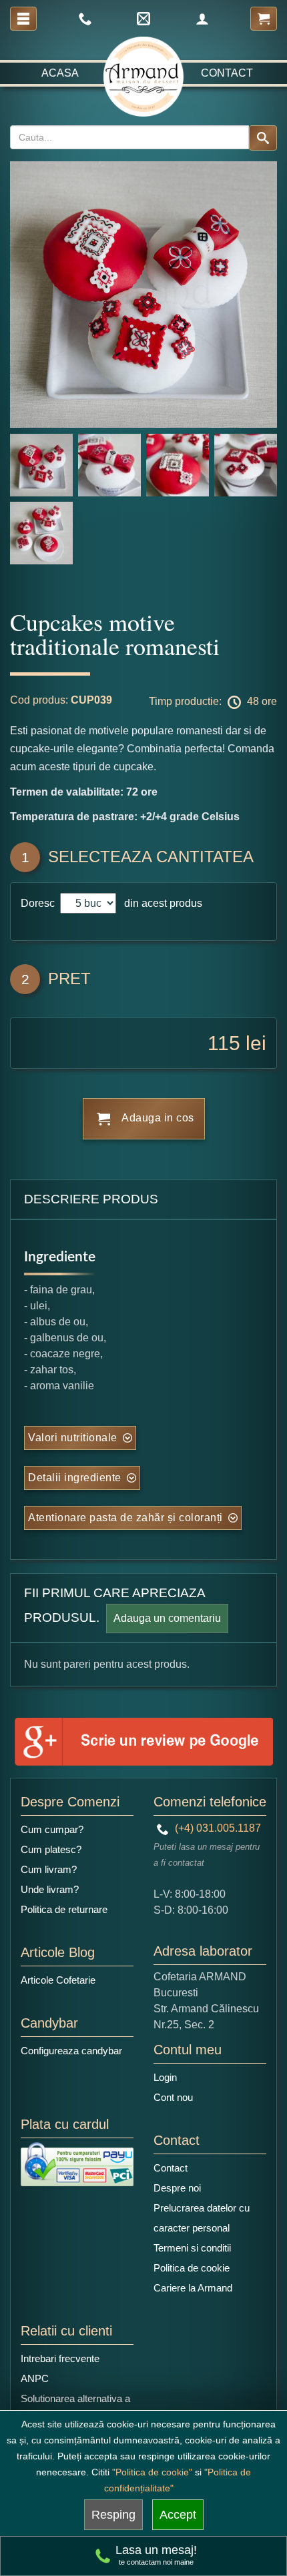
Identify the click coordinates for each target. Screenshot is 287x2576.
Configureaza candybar (71, 2051)
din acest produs (161, 903)
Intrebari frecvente (60, 2358)
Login (165, 2077)
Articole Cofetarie (58, 1980)
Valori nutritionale (73, 1438)
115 (224, 1043)
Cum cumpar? (52, 1829)
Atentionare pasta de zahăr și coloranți (125, 1518)
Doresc (39, 903)
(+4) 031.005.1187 (217, 1828)
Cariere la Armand (193, 2288)
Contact (227, 73)
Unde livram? (50, 1889)
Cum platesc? (51, 1849)
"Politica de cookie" (152, 2472)
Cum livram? (49, 1869)
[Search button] (263, 138)
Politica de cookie (192, 2268)
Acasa (60, 73)
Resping (113, 2515)
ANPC (35, 2378)
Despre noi (177, 2188)
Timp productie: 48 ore (213, 701)
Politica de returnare (64, 1909)
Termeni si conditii (192, 2248)
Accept (178, 2515)
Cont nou (173, 2097)
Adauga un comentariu (167, 1618)
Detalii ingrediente (75, 1478)
